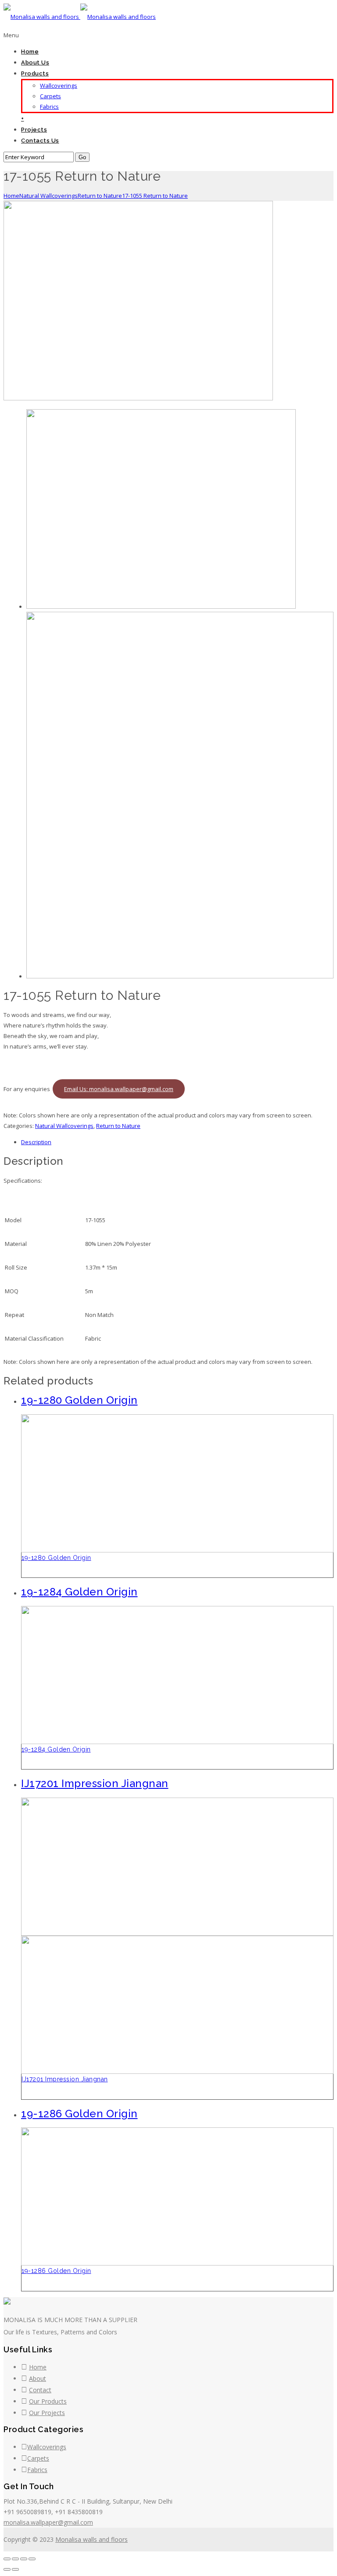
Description (36, 1142)
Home (30, 52)
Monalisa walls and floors (91, 2539)
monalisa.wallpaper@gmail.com (48, 2522)
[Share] (15, 2559)
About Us (35, 62)
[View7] (180, 976)
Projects (34, 130)
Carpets (50, 96)
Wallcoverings (59, 86)
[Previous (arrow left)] (7, 2569)
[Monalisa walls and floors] (80, 17)
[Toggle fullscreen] (24, 2559)
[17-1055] (138, 398)
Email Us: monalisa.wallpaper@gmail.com (119, 1089)
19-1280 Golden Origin (56, 1558)
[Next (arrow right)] (15, 2569)
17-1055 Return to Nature (155, 196)
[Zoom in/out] (32, 2559)
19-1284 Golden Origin (56, 1749)
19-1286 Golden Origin (56, 2271)
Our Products (48, 2401)
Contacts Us (40, 141)
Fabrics (49, 107)
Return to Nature (100, 196)
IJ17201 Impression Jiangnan (65, 2079)
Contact (40, 2390)
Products (35, 73)
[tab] (177, 1142)
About (38, 2378)
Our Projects (47, 2413)
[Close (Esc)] (7, 2559)
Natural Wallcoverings (48, 196)
